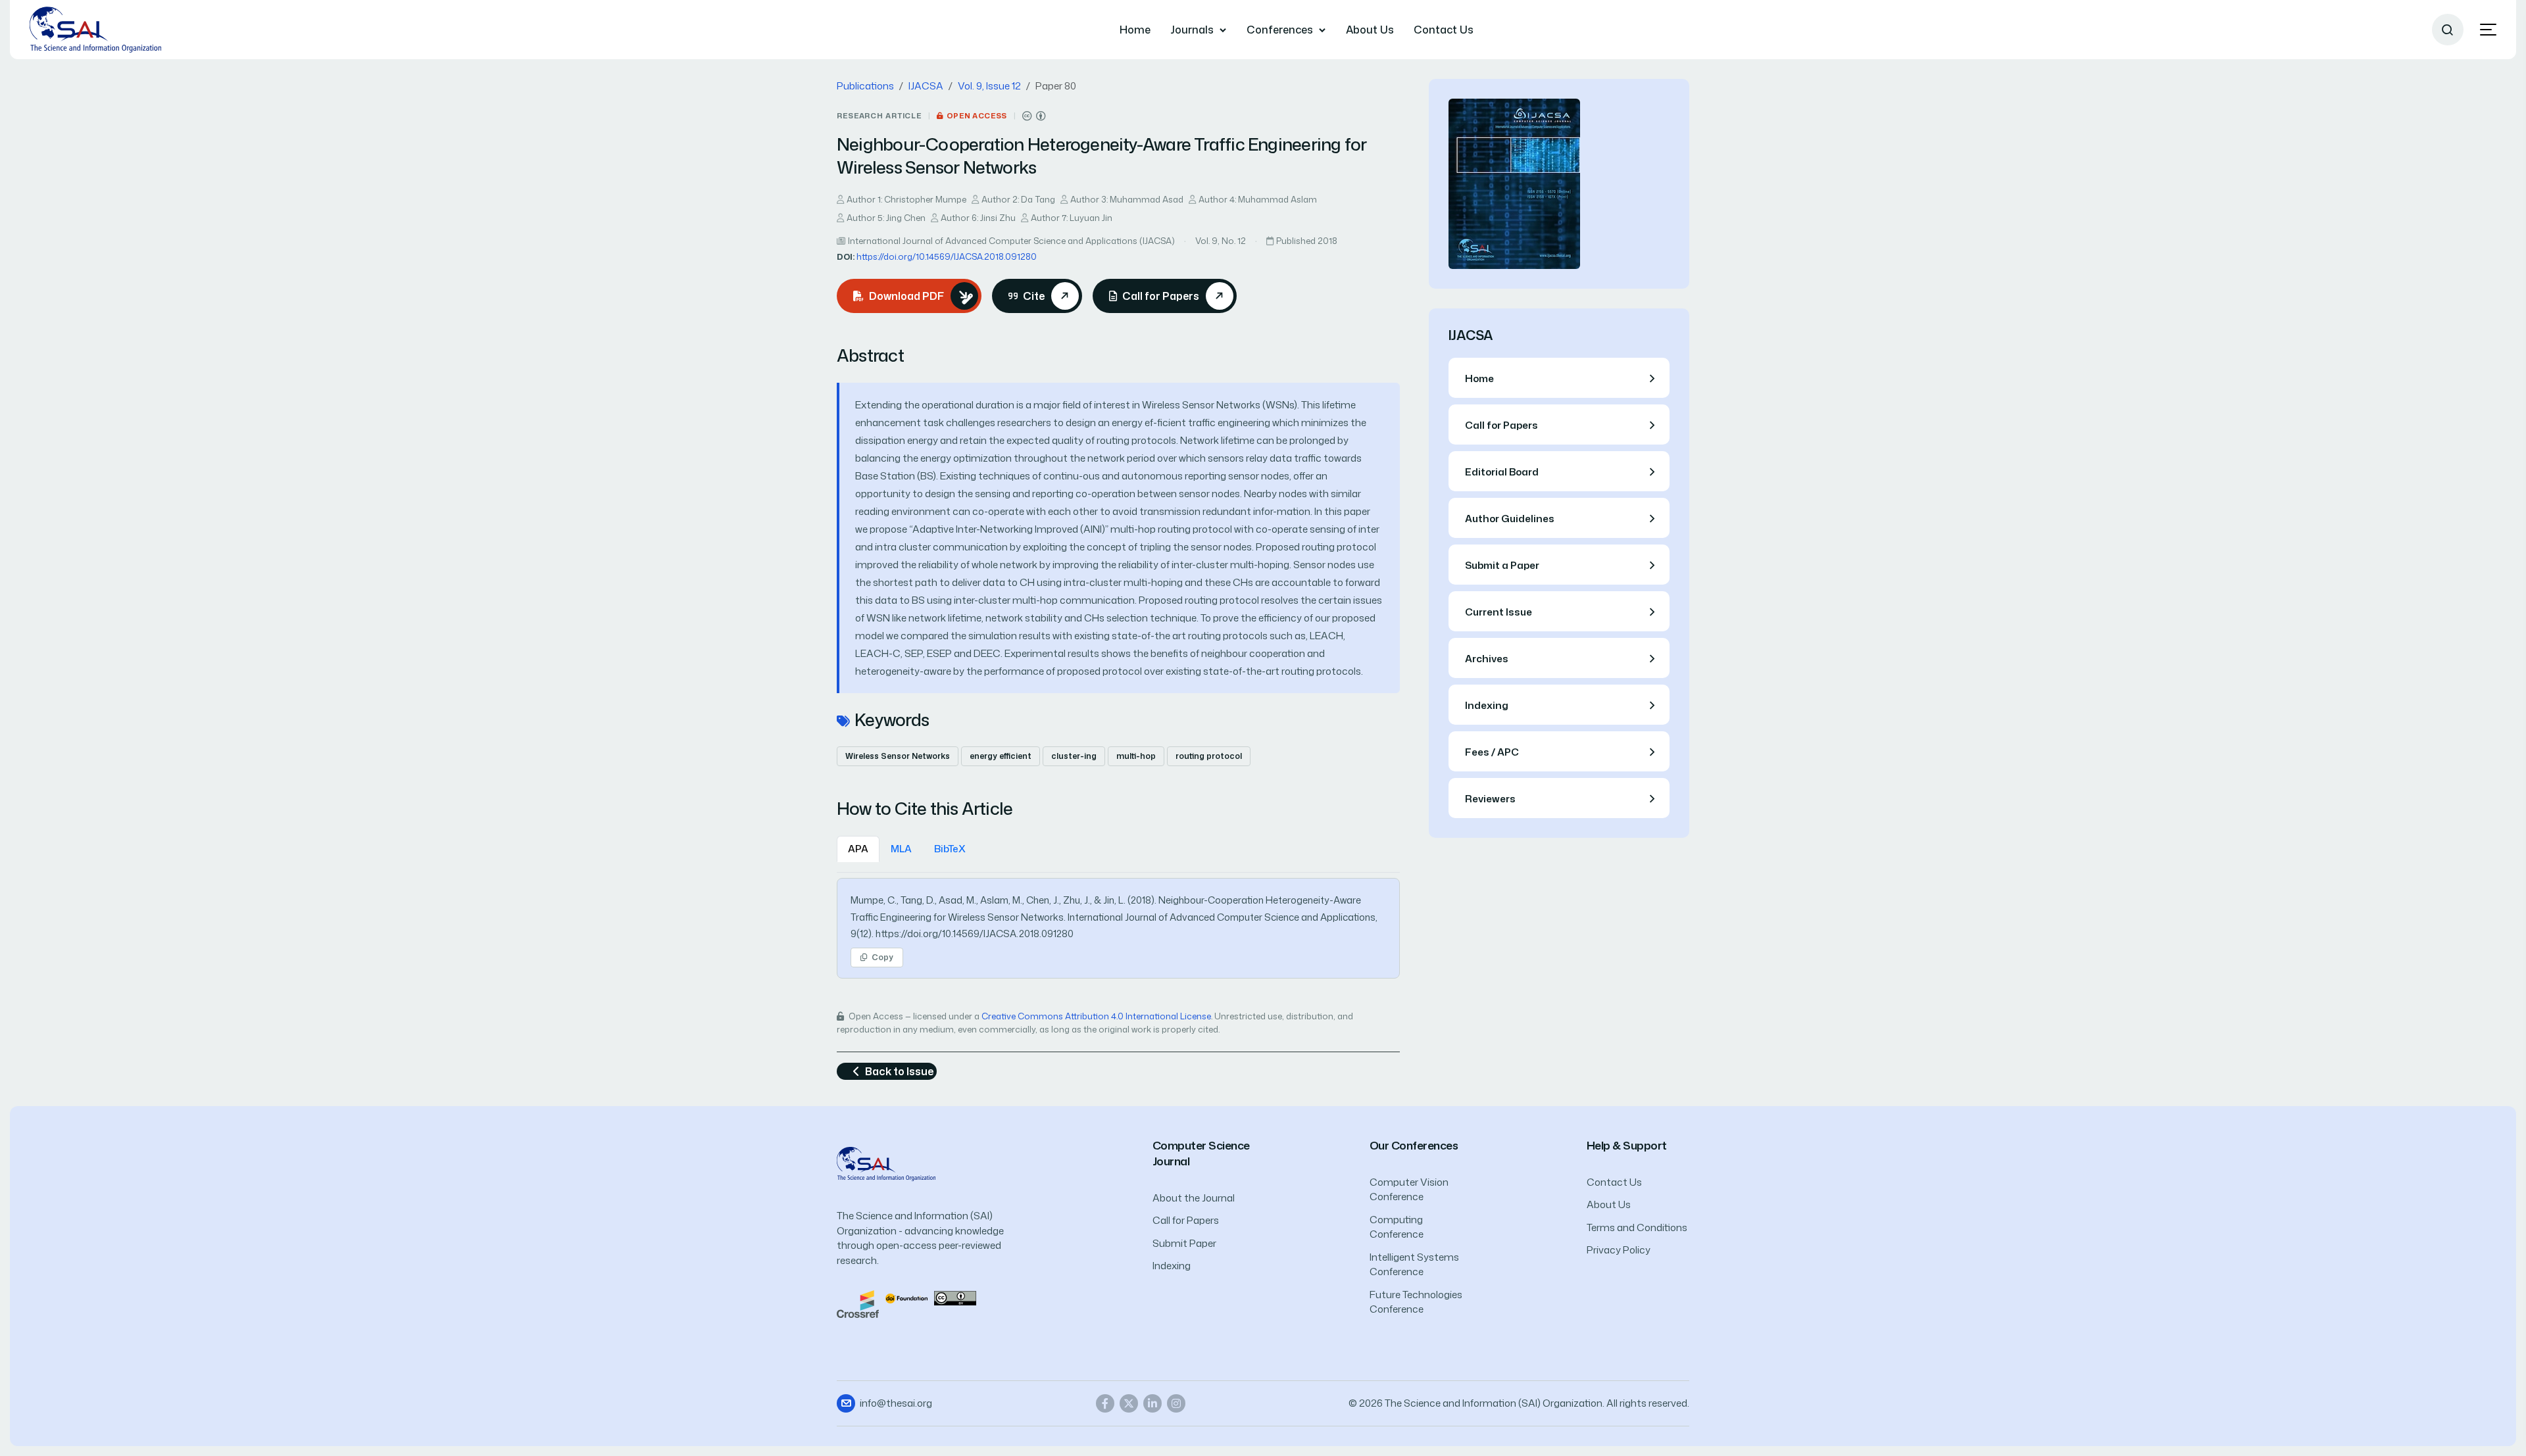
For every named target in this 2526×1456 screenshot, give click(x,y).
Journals (1192, 30)
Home (1135, 30)
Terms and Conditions (1637, 1227)
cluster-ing (1074, 756)
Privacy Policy (1619, 1250)
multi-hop (1136, 756)
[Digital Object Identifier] (906, 1297)
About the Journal (1194, 1198)
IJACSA (926, 86)
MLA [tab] (901, 849)
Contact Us (1444, 30)
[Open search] (2448, 30)
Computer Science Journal (1201, 1153)
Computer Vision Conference (1409, 1190)
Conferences (1280, 30)
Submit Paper (1184, 1243)
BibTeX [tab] (950, 849)
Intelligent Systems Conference (1414, 1265)
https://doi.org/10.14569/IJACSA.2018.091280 (947, 256)
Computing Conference (1397, 1227)
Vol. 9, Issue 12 (989, 86)
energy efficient (1001, 756)
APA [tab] (858, 849)
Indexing (1172, 1266)
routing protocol (1209, 756)
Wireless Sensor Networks (898, 756)
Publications (865, 86)
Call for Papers (1186, 1220)
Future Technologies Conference (1416, 1302)
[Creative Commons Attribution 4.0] (955, 1297)
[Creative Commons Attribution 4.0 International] (1034, 116)
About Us (1370, 30)
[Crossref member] (858, 1303)
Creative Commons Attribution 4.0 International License (1096, 1016)
